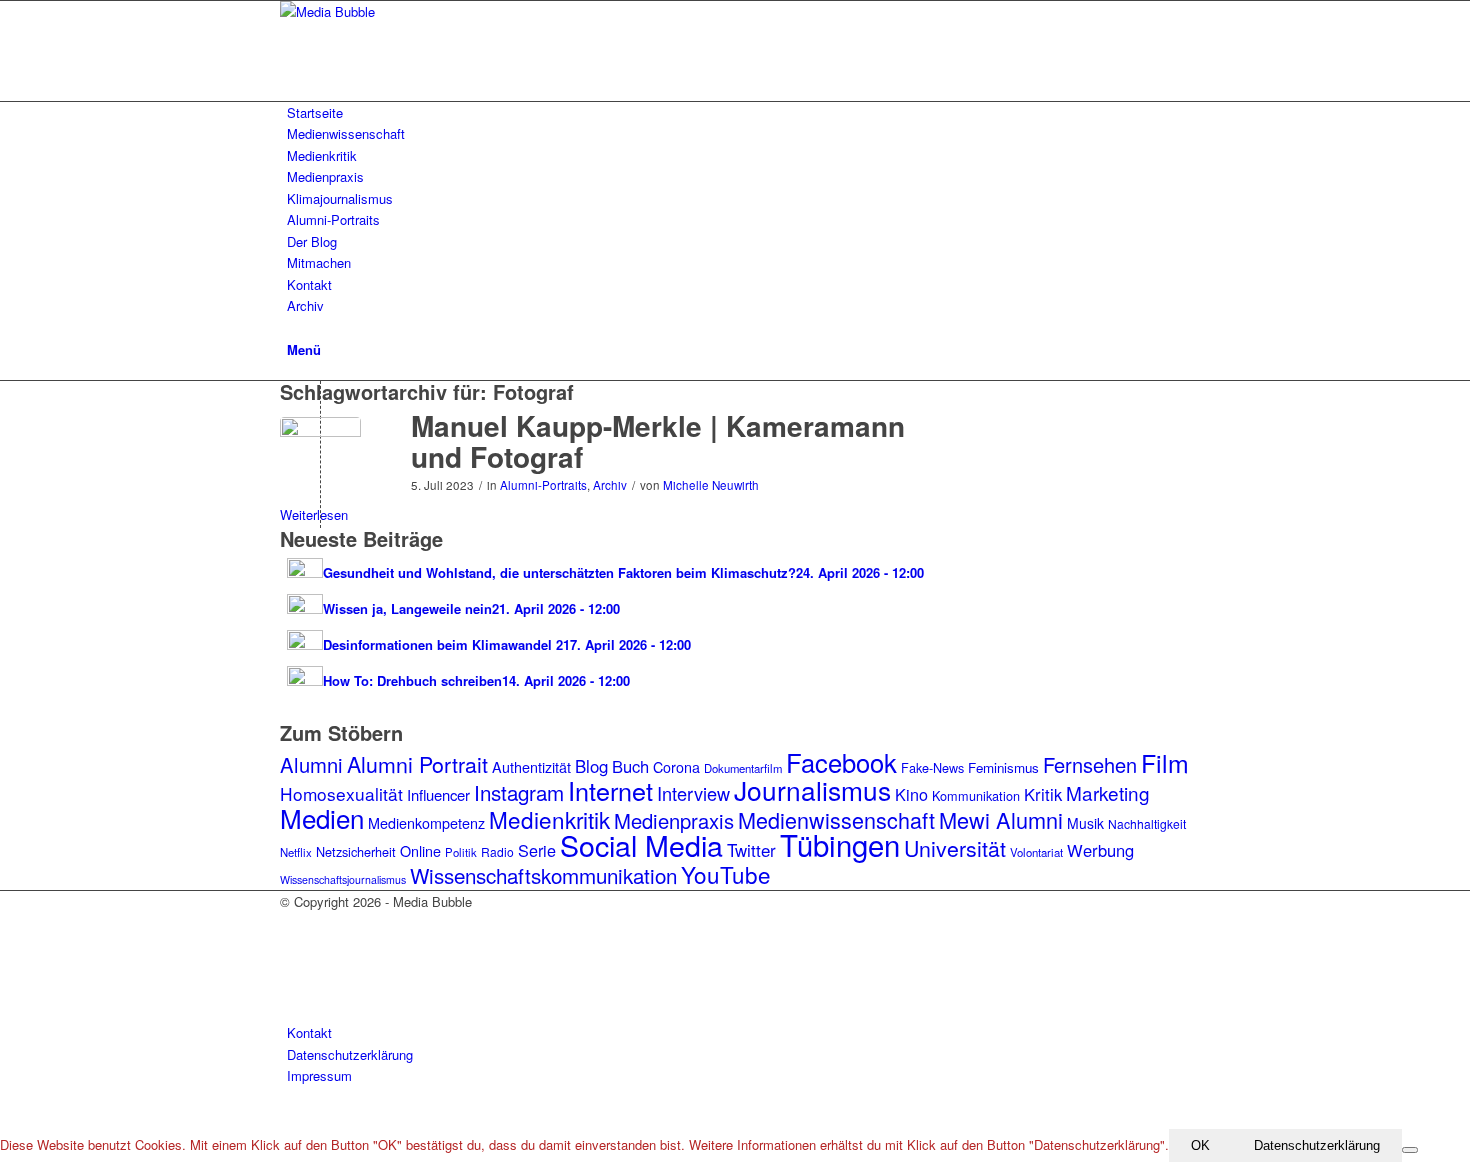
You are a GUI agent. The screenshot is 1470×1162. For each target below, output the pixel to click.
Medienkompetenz (426, 823)
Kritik (1043, 794)
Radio (497, 851)
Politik (461, 852)
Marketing (1108, 792)
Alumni (311, 764)
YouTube (726, 874)
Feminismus (1003, 767)
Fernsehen (1090, 764)
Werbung (1100, 850)
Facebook (841, 762)
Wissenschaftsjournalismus (343, 879)
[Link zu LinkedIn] (292, 990)
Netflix (296, 852)
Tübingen (840, 844)
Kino (911, 794)
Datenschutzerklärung (1317, 1145)
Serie (537, 850)
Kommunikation (976, 795)
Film (1165, 762)
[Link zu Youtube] (292, 967)
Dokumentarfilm (743, 768)
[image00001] (320, 457)
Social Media (641, 844)
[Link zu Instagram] (292, 923)
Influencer (438, 794)
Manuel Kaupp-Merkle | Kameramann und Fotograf (658, 441)
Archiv (610, 485)
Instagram (519, 792)
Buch (630, 766)
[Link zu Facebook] (292, 945)
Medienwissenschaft (836, 819)
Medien (322, 817)
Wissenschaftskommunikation (543, 875)
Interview (693, 793)
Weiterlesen (314, 514)
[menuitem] (738, 112)
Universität (955, 847)
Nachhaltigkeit (1147, 823)
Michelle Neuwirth (711, 485)
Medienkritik (549, 819)
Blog (591, 766)
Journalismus (812, 789)
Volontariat (1036, 852)
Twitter (751, 850)
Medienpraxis (674, 820)
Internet (610, 790)
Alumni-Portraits (543, 485)
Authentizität (531, 767)
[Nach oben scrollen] (5, 1117)
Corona (676, 767)
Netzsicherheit (356, 851)
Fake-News (932, 767)
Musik (1085, 823)
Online (420, 851)
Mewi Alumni (1001, 819)
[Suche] (292, 327)
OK (1200, 1145)
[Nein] (1410, 1150)
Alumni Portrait (417, 763)
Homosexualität (341, 793)
